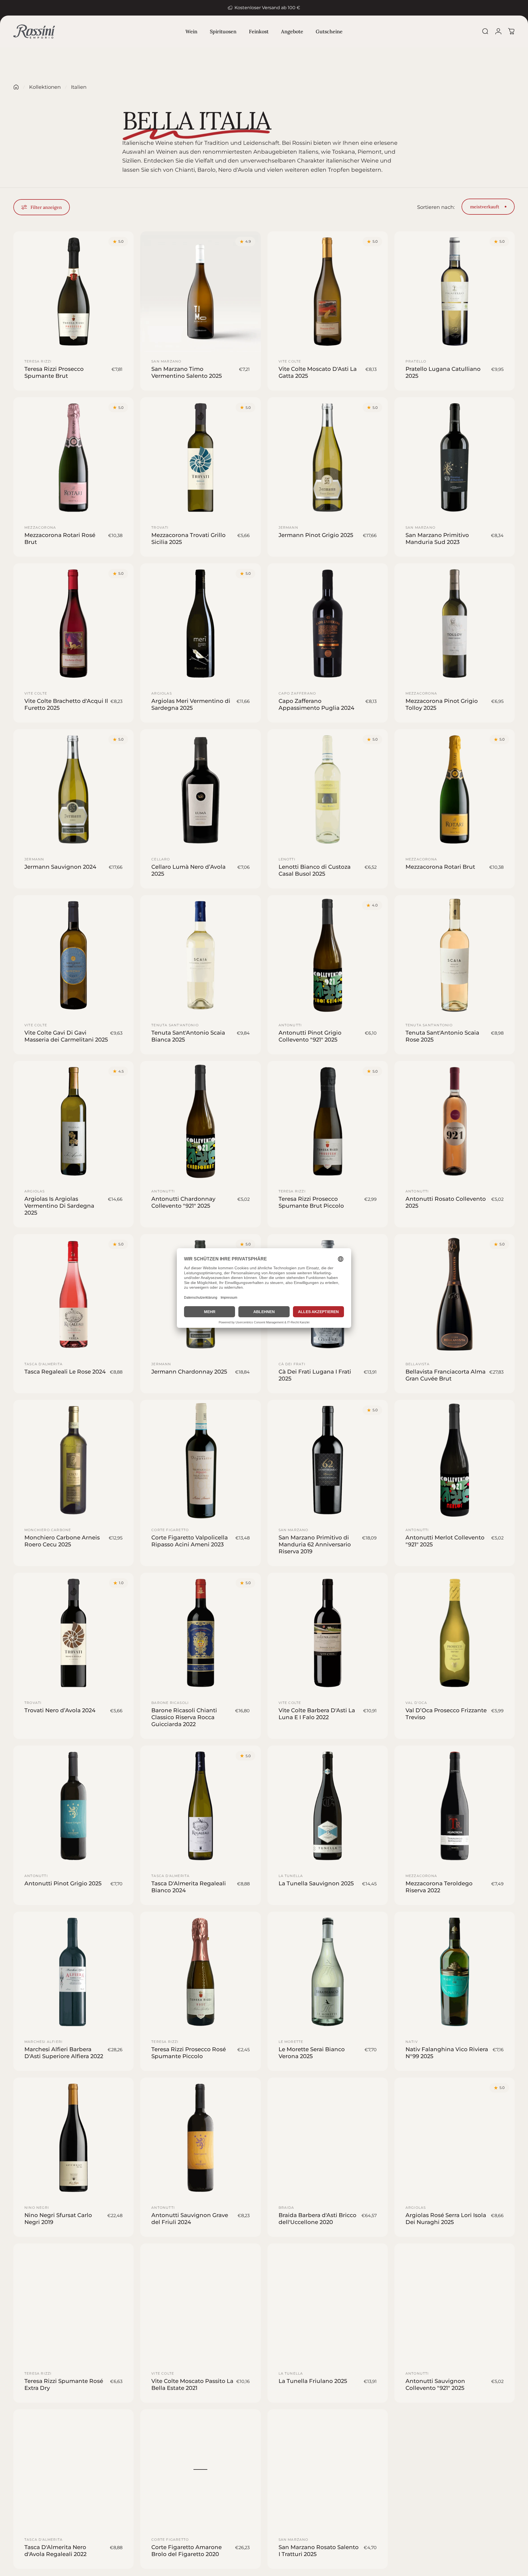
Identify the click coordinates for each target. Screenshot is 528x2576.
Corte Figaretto (170, 1530)
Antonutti (290, 1025)
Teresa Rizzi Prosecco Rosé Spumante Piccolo (189, 2053)
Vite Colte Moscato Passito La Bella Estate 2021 (192, 2384)
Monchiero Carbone (48, 1530)
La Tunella (291, 1875)
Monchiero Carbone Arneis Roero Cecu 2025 (62, 1541)
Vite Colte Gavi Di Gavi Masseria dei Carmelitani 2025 (66, 1036)
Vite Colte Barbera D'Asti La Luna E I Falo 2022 (317, 1714)
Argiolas (162, 693)
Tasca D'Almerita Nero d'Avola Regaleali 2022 (55, 2550)
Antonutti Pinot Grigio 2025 (63, 1883)
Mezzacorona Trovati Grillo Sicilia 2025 (188, 538)
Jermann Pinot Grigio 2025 (316, 535)
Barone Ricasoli (170, 1703)
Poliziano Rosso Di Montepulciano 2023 (434, 2550)
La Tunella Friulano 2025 (313, 2381)
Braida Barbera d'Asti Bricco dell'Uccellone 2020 (317, 2219)
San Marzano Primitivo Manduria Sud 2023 (437, 538)
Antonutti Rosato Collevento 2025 (446, 1202)
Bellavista (418, 1364)
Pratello (416, 361)
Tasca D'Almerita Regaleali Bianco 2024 (189, 1887)
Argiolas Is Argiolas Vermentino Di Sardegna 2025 (59, 1205)
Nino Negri (37, 2208)
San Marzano (166, 361)
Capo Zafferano (297, 693)
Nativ (412, 2042)
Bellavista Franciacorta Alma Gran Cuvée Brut (446, 1375)
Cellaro (161, 859)
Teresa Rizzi (38, 361)
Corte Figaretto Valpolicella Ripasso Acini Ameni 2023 (190, 1541)
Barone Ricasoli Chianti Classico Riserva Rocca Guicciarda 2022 (184, 1717)
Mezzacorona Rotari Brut (440, 867)
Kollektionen (45, 87)
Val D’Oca (416, 1703)
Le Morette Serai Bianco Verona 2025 (312, 2053)
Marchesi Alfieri (44, 2042)
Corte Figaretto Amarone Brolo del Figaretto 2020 (187, 2550)
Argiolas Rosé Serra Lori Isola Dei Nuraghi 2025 (446, 2219)
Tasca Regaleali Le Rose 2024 (65, 1372)
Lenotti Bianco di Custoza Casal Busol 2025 (315, 870)
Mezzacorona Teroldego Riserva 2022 (439, 1887)
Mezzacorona (40, 527)
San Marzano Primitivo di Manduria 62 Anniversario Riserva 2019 (315, 1544)
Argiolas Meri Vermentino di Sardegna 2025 (191, 704)
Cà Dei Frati (292, 1364)
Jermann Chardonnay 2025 (189, 1372)
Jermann (288, 527)
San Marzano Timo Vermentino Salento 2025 (187, 372)
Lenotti (287, 859)
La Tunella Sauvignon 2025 (316, 1883)
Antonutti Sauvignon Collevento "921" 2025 (435, 2384)
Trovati (160, 527)
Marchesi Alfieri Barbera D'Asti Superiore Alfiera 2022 (64, 2053)
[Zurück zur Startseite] (16, 87)
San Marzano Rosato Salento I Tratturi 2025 (319, 2550)
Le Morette (291, 2042)
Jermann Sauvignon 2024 (60, 867)
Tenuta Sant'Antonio (175, 1025)
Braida (286, 2208)
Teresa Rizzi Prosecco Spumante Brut (54, 372)
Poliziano (417, 2539)
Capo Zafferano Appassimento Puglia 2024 (316, 704)
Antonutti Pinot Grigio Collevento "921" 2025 (310, 1036)
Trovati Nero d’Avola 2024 (60, 1710)
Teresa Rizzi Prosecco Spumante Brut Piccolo (311, 1202)
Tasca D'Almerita (44, 1364)
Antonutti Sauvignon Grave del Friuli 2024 (190, 2219)
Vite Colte (290, 361)
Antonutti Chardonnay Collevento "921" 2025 (183, 1202)
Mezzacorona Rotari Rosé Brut (60, 538)
